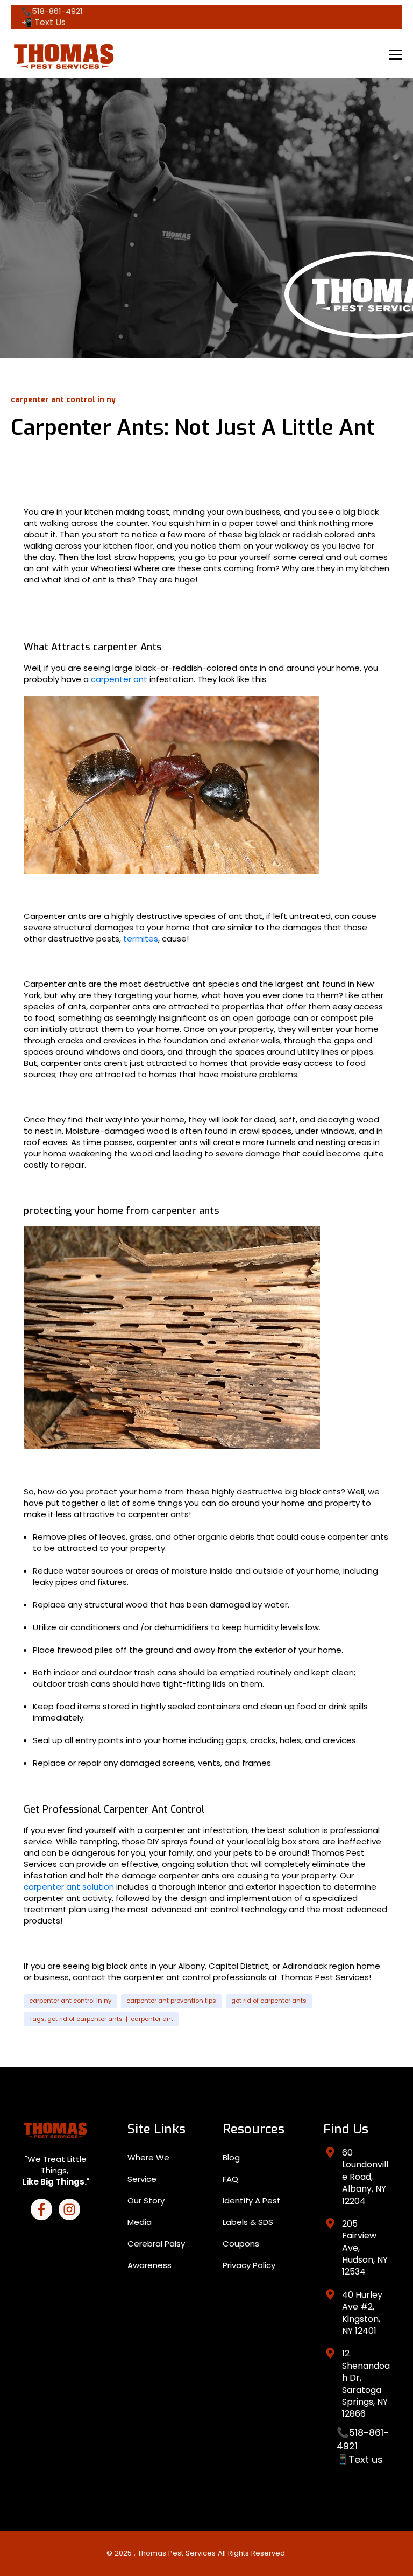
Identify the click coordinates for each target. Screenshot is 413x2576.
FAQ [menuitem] (230, 2179)
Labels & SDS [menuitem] (248, 2222)
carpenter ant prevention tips (171, 2001)
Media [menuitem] (140, 2222)
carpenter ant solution (69, 1887)
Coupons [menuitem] (241, 2244)
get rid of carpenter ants (269, 2001)
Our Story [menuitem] (146, 2201)
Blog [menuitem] (231, 2157)
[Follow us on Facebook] (41, 2209)
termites (141, 939)
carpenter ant (119, 679)
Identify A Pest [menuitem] (252, 2201)
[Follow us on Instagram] (69, 2209)
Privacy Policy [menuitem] (249, 2265)
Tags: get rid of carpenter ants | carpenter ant (101, 2019)
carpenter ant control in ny (70, 2001)
